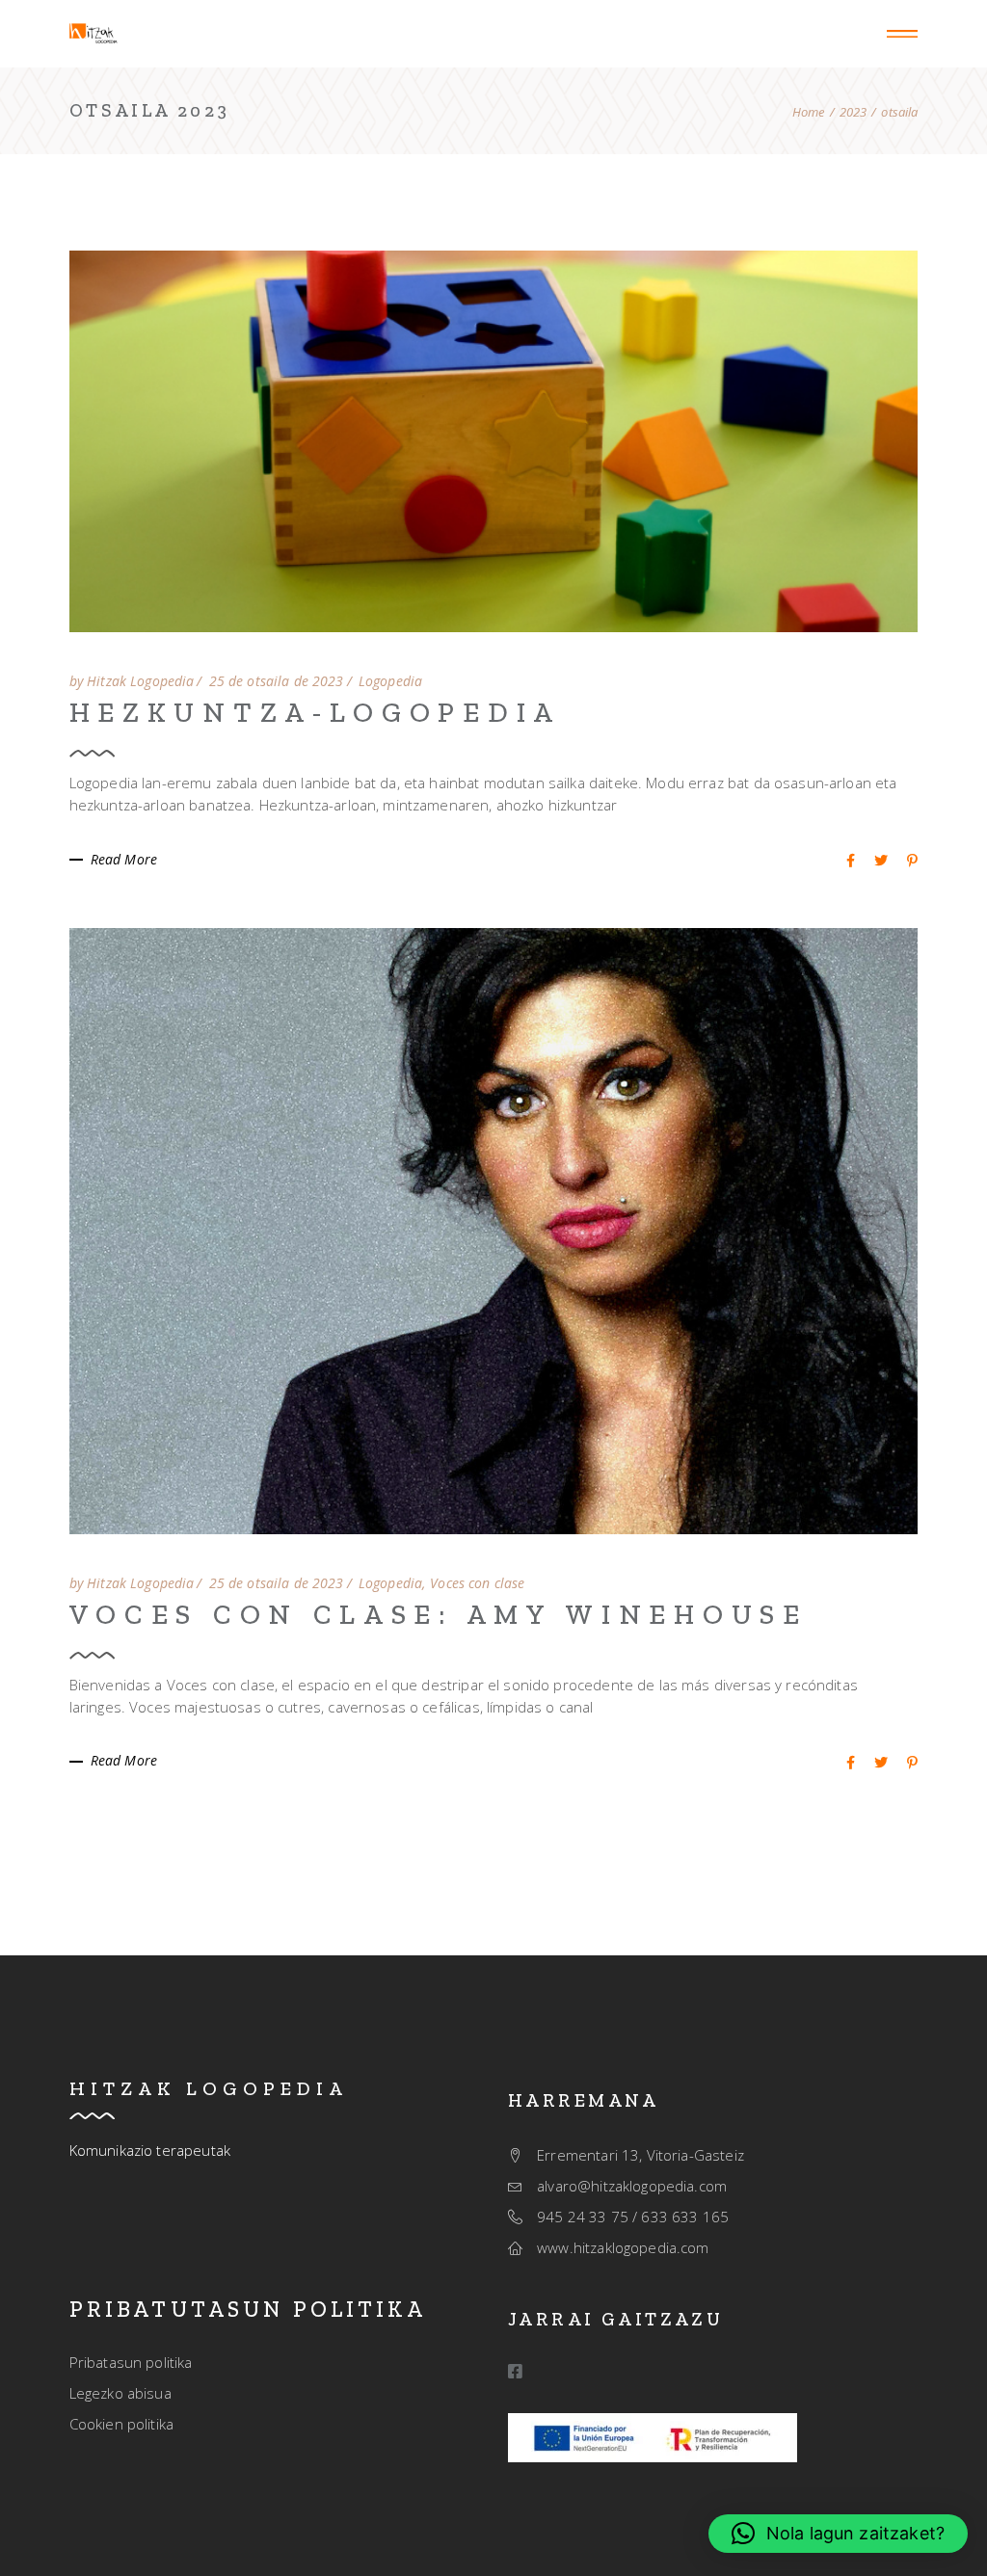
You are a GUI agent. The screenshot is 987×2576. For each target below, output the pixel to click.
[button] (838, 2534)
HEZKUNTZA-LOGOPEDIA (315, 712)
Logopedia (390, 681)
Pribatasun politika (131, 2362)
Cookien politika (121, 2424)
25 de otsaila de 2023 (277, 681)
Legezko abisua (120, 2393)
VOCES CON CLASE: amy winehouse (439, 1614)
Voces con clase (477, 1583)
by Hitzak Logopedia (132, 681)
